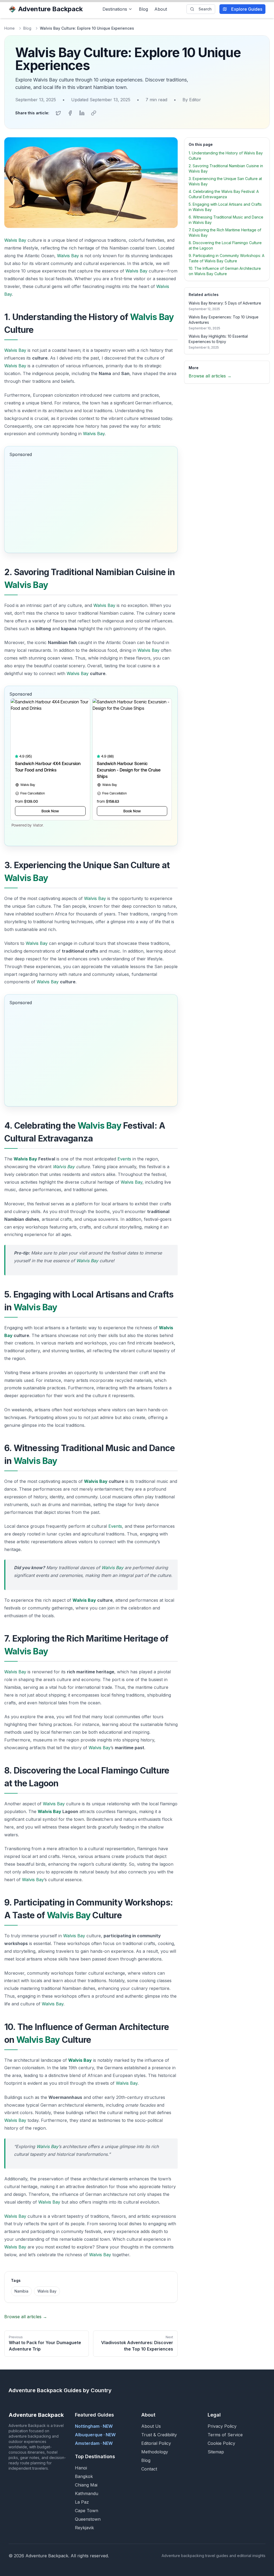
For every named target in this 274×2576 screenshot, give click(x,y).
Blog (143, 9)
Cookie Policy (221, 2443)
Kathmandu (87, 2493)
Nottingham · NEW (94, 2426)
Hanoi (81, 2468)
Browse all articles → (26, 2317)
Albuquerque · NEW (95, 2435)
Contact (149, 2469)
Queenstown (88, 2519)
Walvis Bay (15, 240)
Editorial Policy (156, 2443)
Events (124, 1159)
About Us (151, 2426)
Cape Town (87, 2511)
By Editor (192, 100)
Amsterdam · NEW (94, 2443)
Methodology (155, 2452)
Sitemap (216, 2452)
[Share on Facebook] (70, 113)
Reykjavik (84, 2528)
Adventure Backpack (50, 9)
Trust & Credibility (159, 2435)
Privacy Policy (222, 2426)
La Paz (82, 2502)
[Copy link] (94, 113)
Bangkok (84, 2476)
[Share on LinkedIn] (82, 113)
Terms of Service (225, 2435)
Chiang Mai (86, 2485)
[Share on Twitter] (58, 113)
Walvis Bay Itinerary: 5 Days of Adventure (225, 303)
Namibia (21, 2291)
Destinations (115, 9)
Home (9, 28)
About (161, 9)
